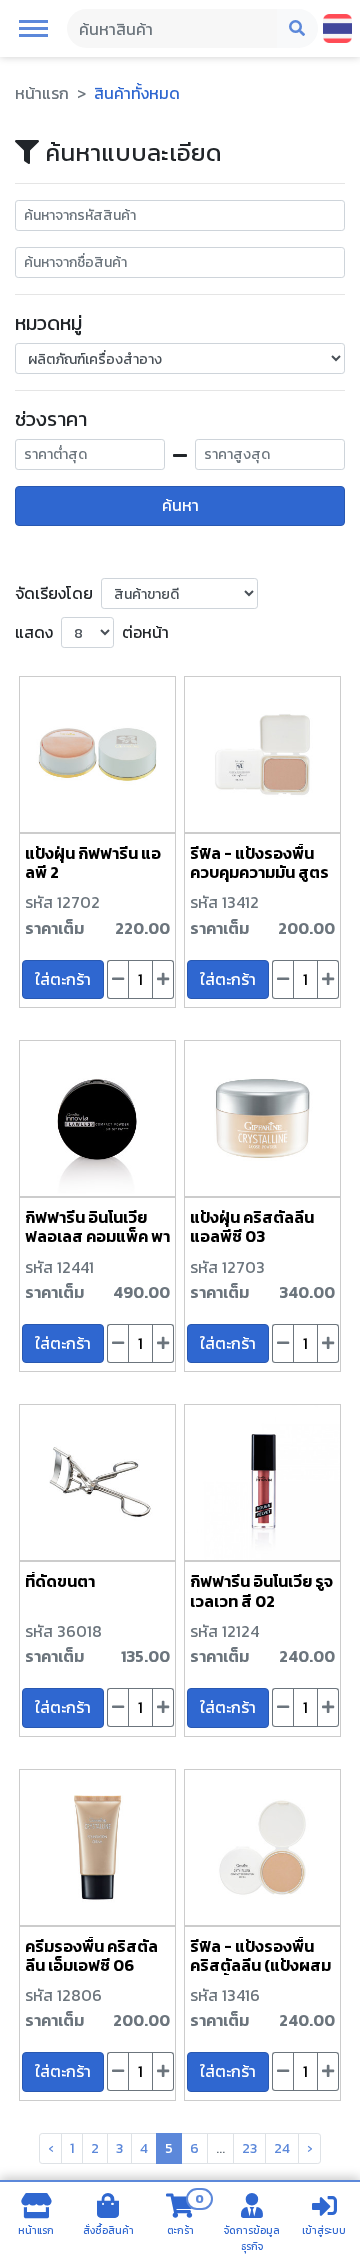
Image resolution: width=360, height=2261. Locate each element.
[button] (33, 27)
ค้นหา (180, 505)
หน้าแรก (42, 93)
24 (282, 2148)
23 (249, 2148)
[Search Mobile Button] (297, 29)
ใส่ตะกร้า (63, 979)
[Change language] (337, 28)
